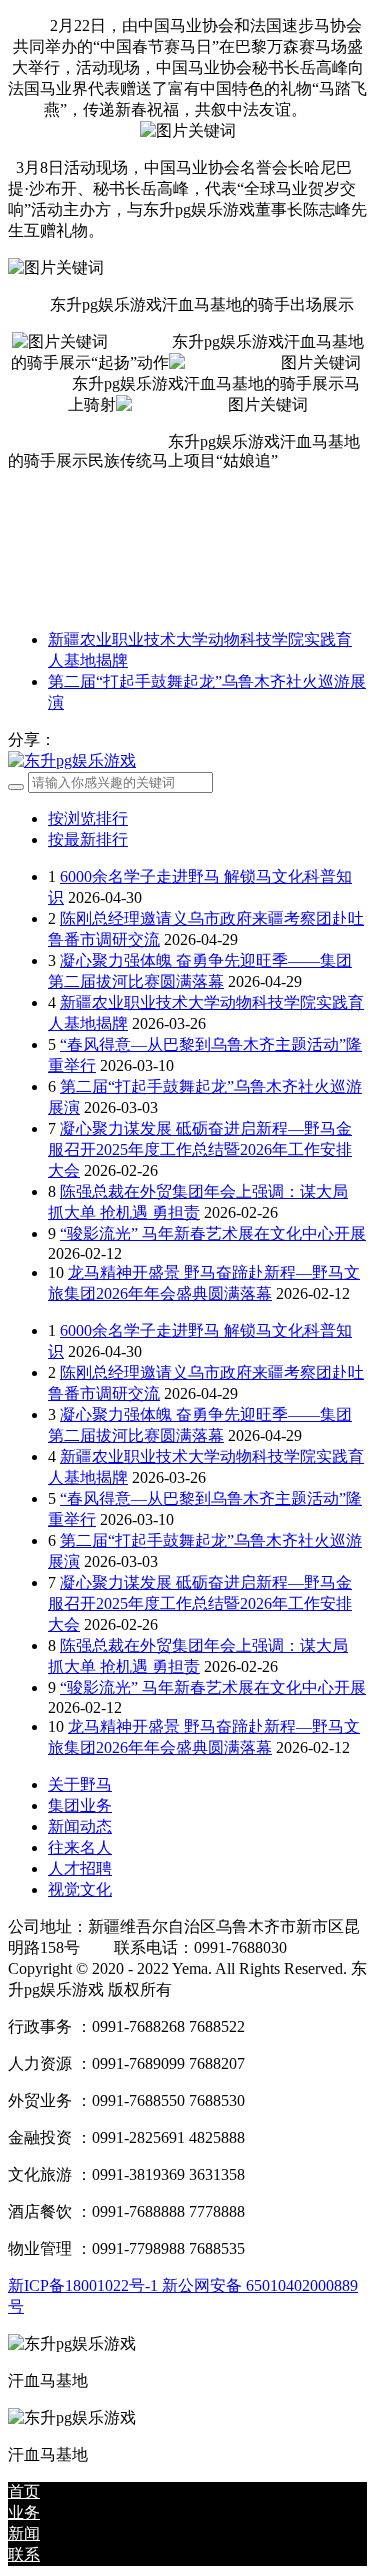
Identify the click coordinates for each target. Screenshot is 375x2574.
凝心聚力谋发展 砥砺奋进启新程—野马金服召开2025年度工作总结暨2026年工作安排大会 (200, 1149)
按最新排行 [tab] (88, 839)
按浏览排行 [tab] (88, 818)
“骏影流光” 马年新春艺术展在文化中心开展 (213, 1233)
